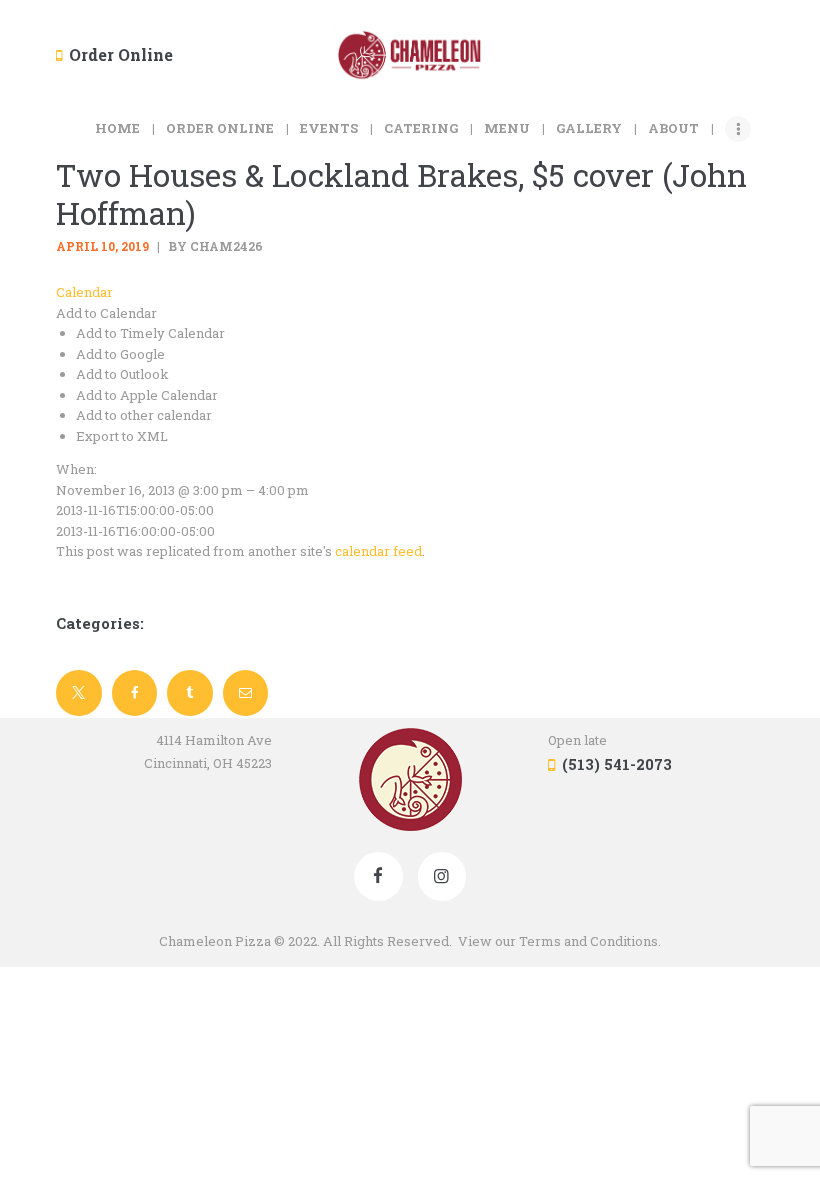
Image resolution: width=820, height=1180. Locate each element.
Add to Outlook (122, 374)
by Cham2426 (214, 246)
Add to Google (120, 354)
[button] (106, 313)
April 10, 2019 (102, 246)
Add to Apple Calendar (147, 395)
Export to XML (122, 436)
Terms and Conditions (588, 941)
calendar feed (378, 551)
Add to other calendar (144, 415)
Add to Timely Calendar (150, 333)
